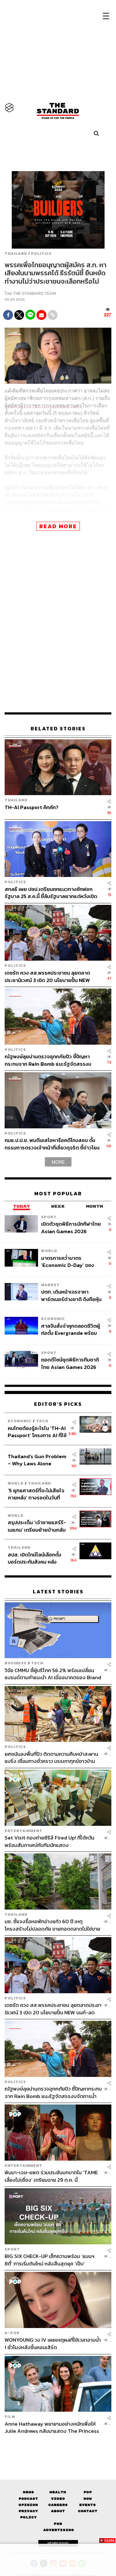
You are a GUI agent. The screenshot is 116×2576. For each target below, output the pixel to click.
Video (58, 2499)
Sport (49, 1217)
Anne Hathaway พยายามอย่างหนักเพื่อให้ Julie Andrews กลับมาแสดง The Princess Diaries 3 (52, 2427)
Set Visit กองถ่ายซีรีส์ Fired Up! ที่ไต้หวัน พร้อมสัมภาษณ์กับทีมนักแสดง (49, 1841)
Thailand (16, 254)
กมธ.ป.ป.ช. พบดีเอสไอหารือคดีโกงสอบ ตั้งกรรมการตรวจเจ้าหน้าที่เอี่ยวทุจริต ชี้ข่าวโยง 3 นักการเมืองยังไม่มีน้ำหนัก (52, 1144)
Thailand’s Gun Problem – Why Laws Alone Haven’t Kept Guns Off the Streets (37, 1460)
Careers (58, 2505)
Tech (42, 1421)
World (49, 1251)
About (58, 2511)
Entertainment (24, 1831)
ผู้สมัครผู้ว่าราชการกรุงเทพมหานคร (43, 405)
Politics (41, 254)
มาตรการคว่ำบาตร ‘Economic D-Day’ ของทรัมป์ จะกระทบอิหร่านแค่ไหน (72, 1261)
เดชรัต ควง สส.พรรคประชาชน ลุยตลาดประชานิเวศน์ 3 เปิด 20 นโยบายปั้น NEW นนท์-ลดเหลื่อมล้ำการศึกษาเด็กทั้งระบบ (47, 976)
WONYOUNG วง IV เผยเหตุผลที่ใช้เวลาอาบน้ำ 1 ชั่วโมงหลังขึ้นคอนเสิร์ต (53, 2343)
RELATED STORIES (58, 729)
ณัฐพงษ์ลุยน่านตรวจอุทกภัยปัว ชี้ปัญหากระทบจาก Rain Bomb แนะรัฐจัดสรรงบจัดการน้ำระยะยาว (48, 1060)
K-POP (12, 2333)
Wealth (58, 2492)
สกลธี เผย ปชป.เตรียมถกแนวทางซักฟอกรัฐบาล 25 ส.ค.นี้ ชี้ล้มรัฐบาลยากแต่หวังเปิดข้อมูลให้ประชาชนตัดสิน (51, 893)
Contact (88, 2511)
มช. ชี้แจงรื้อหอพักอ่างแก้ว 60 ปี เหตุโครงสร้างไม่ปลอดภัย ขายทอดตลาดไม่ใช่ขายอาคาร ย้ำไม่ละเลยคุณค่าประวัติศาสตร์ (52, 1925)
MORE (58, 1162)
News (28, 2492)
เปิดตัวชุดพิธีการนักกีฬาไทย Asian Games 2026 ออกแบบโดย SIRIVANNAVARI (71, 1227)
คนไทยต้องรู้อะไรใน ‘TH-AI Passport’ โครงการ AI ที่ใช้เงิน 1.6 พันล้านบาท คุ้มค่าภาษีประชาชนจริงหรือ (37, 1432)
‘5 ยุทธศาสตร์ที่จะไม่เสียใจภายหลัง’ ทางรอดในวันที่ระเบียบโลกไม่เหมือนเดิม (36, 1494)
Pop (88, 2492)
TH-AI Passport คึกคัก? (32, 808)
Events (88, 2505)
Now (88, 2499)
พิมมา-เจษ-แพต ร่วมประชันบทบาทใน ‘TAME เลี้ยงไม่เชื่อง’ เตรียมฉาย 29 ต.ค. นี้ (51, 2176)
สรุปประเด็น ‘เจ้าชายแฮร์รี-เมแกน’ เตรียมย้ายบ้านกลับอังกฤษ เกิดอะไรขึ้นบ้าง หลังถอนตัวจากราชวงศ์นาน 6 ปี (37, 1526)
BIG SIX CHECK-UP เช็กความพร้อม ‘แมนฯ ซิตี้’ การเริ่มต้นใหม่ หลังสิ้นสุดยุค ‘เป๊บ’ (49, 2260)
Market (50, 1285)
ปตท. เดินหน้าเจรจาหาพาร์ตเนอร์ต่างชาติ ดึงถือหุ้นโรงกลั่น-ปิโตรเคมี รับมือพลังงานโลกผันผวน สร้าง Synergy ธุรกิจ (71, 1295)
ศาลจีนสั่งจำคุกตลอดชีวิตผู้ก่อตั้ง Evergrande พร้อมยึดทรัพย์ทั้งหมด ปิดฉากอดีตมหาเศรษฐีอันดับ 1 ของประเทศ (71, 1329)
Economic (53, 1319)
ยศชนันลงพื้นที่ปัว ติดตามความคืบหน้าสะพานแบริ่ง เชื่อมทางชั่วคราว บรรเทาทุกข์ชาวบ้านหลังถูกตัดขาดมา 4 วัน (51, 1757)
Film (10, 2417)
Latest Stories (58, 1592)
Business (16, 1663)
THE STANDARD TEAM (34, 293)
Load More (58, 2445)
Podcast (28, 2499)
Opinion (28, 2505)
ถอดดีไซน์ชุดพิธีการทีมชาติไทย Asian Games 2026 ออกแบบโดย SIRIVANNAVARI (70, 1363)
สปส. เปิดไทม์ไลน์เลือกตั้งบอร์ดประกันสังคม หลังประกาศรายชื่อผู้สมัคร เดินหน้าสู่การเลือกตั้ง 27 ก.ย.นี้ (37, 1558)
